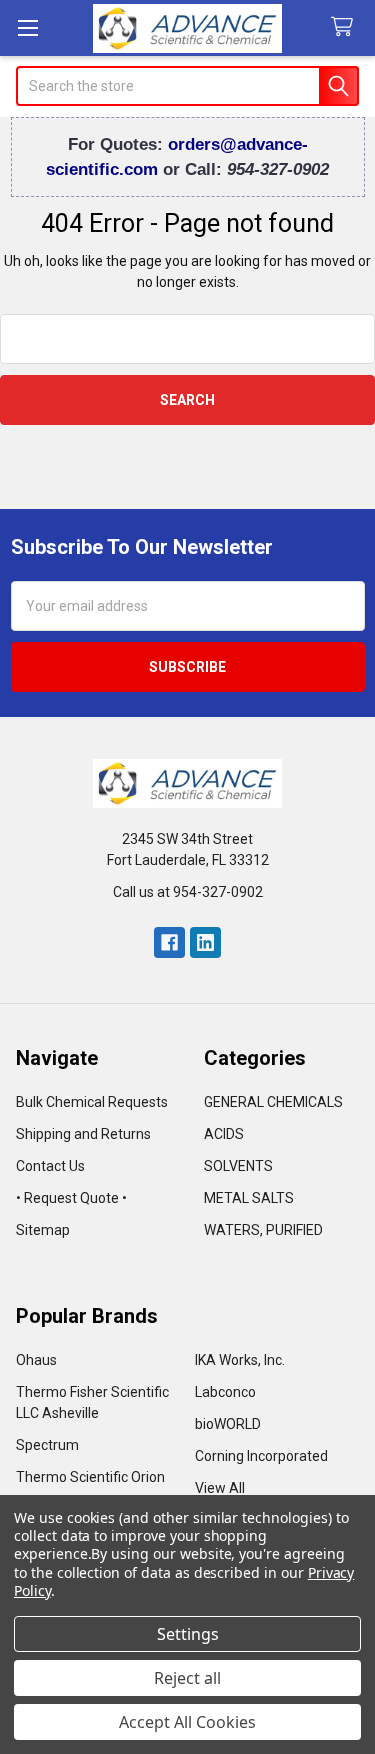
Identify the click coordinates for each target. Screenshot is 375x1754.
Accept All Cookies (187, 1722)
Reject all (187, 1678)
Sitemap (43, 1230)
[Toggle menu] (27, 27)
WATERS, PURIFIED (263, 1230)
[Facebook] (169, 942)
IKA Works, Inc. (240, 1360)
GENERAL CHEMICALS (273, 1102)
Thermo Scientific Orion (90, 1477)
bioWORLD (228, 1424)
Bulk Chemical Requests (92, 1102)
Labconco (225, 1392)
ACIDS (224, 1134)
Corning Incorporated (261, 1456)
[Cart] (346, 27)
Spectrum (47, 1445)
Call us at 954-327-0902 (188, 892)
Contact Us (50, 1166)
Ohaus (36, 1360)
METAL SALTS (249, 1198)
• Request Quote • (71, 1198)
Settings (188, 1634)
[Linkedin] (205, 942)
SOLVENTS (238, 1166)
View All (220, 1488)
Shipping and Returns (83, 1134)
